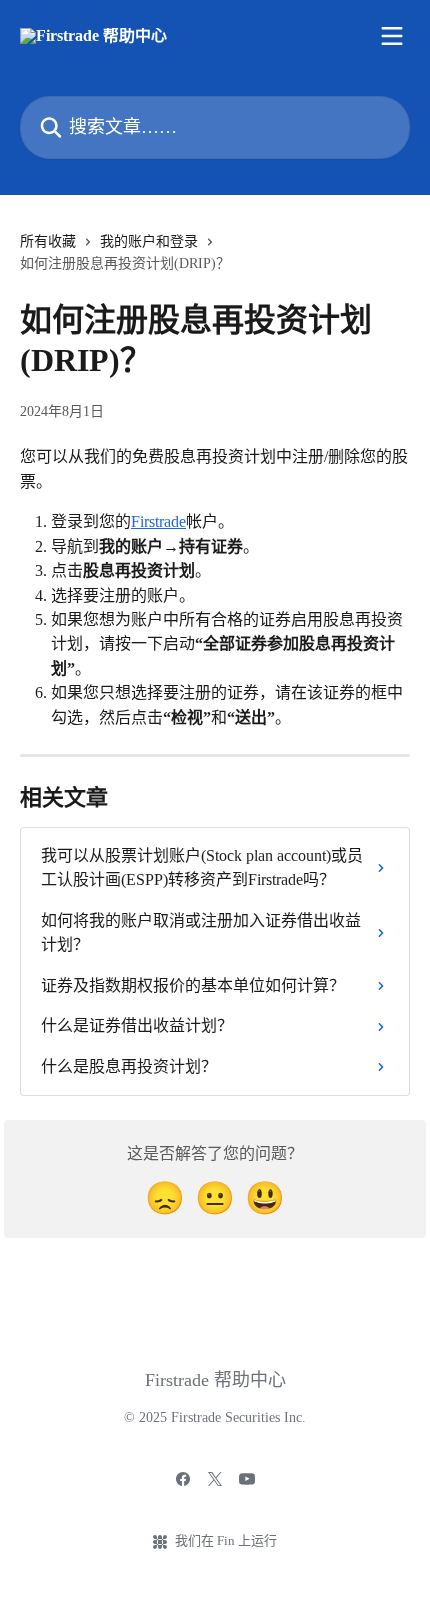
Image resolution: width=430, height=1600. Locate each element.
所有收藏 (48, 241)
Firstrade (158, 521)
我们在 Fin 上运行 (226, 1540)
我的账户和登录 (149, 241)
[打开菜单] (392, 36)
